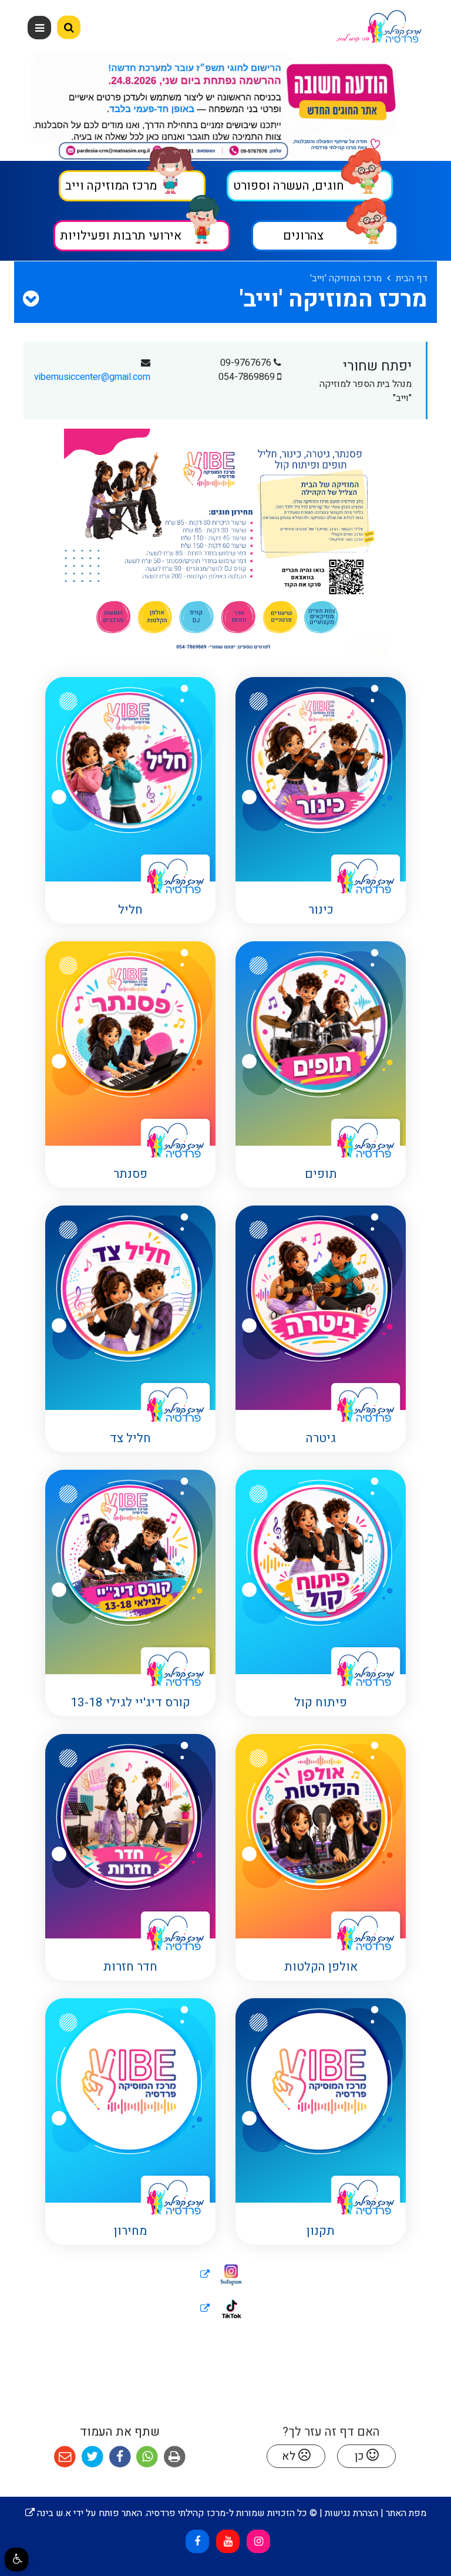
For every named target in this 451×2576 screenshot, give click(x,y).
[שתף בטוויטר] (92, 2457)
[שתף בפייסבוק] (120, 2457)
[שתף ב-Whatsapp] (147, 2457)
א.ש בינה (48, 2513)
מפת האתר (406, 2513)
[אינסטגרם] (258, 2541)
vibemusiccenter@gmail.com (92, 377)
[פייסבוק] (197, 2541)
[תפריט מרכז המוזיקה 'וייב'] (31, 299)
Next (4, 109)
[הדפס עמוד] (175, 2457)
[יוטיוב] (228, 2541)
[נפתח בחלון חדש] (225, 2275)
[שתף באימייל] (65, 2457)
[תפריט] (39, 28)
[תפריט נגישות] (16, 2560)
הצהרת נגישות (351, 2513)
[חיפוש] (69, 28)
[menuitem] (319, 840)
